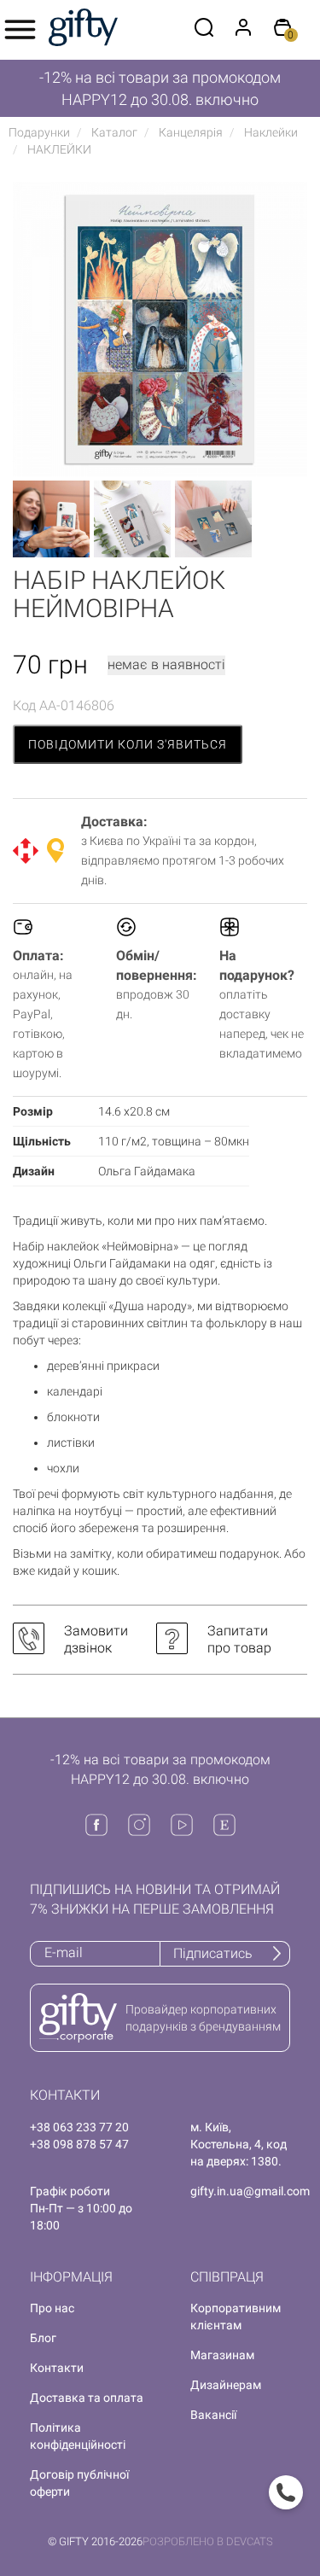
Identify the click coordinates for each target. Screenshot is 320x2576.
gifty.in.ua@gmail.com (250, 2191)
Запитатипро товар (239, 1639)
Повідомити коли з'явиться (128, 744)
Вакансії (213, 2415)
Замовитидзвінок (96, 1639)
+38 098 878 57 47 (79, 2144)
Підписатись (213, 1953)
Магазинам (222, 2355)
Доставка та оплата (87, 2398)
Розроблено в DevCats (208, 2541)
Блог (43, 2338)
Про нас (52, 2308)
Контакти (57, 2368)
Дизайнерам (226, 2385)
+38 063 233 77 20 (79, 2127)
